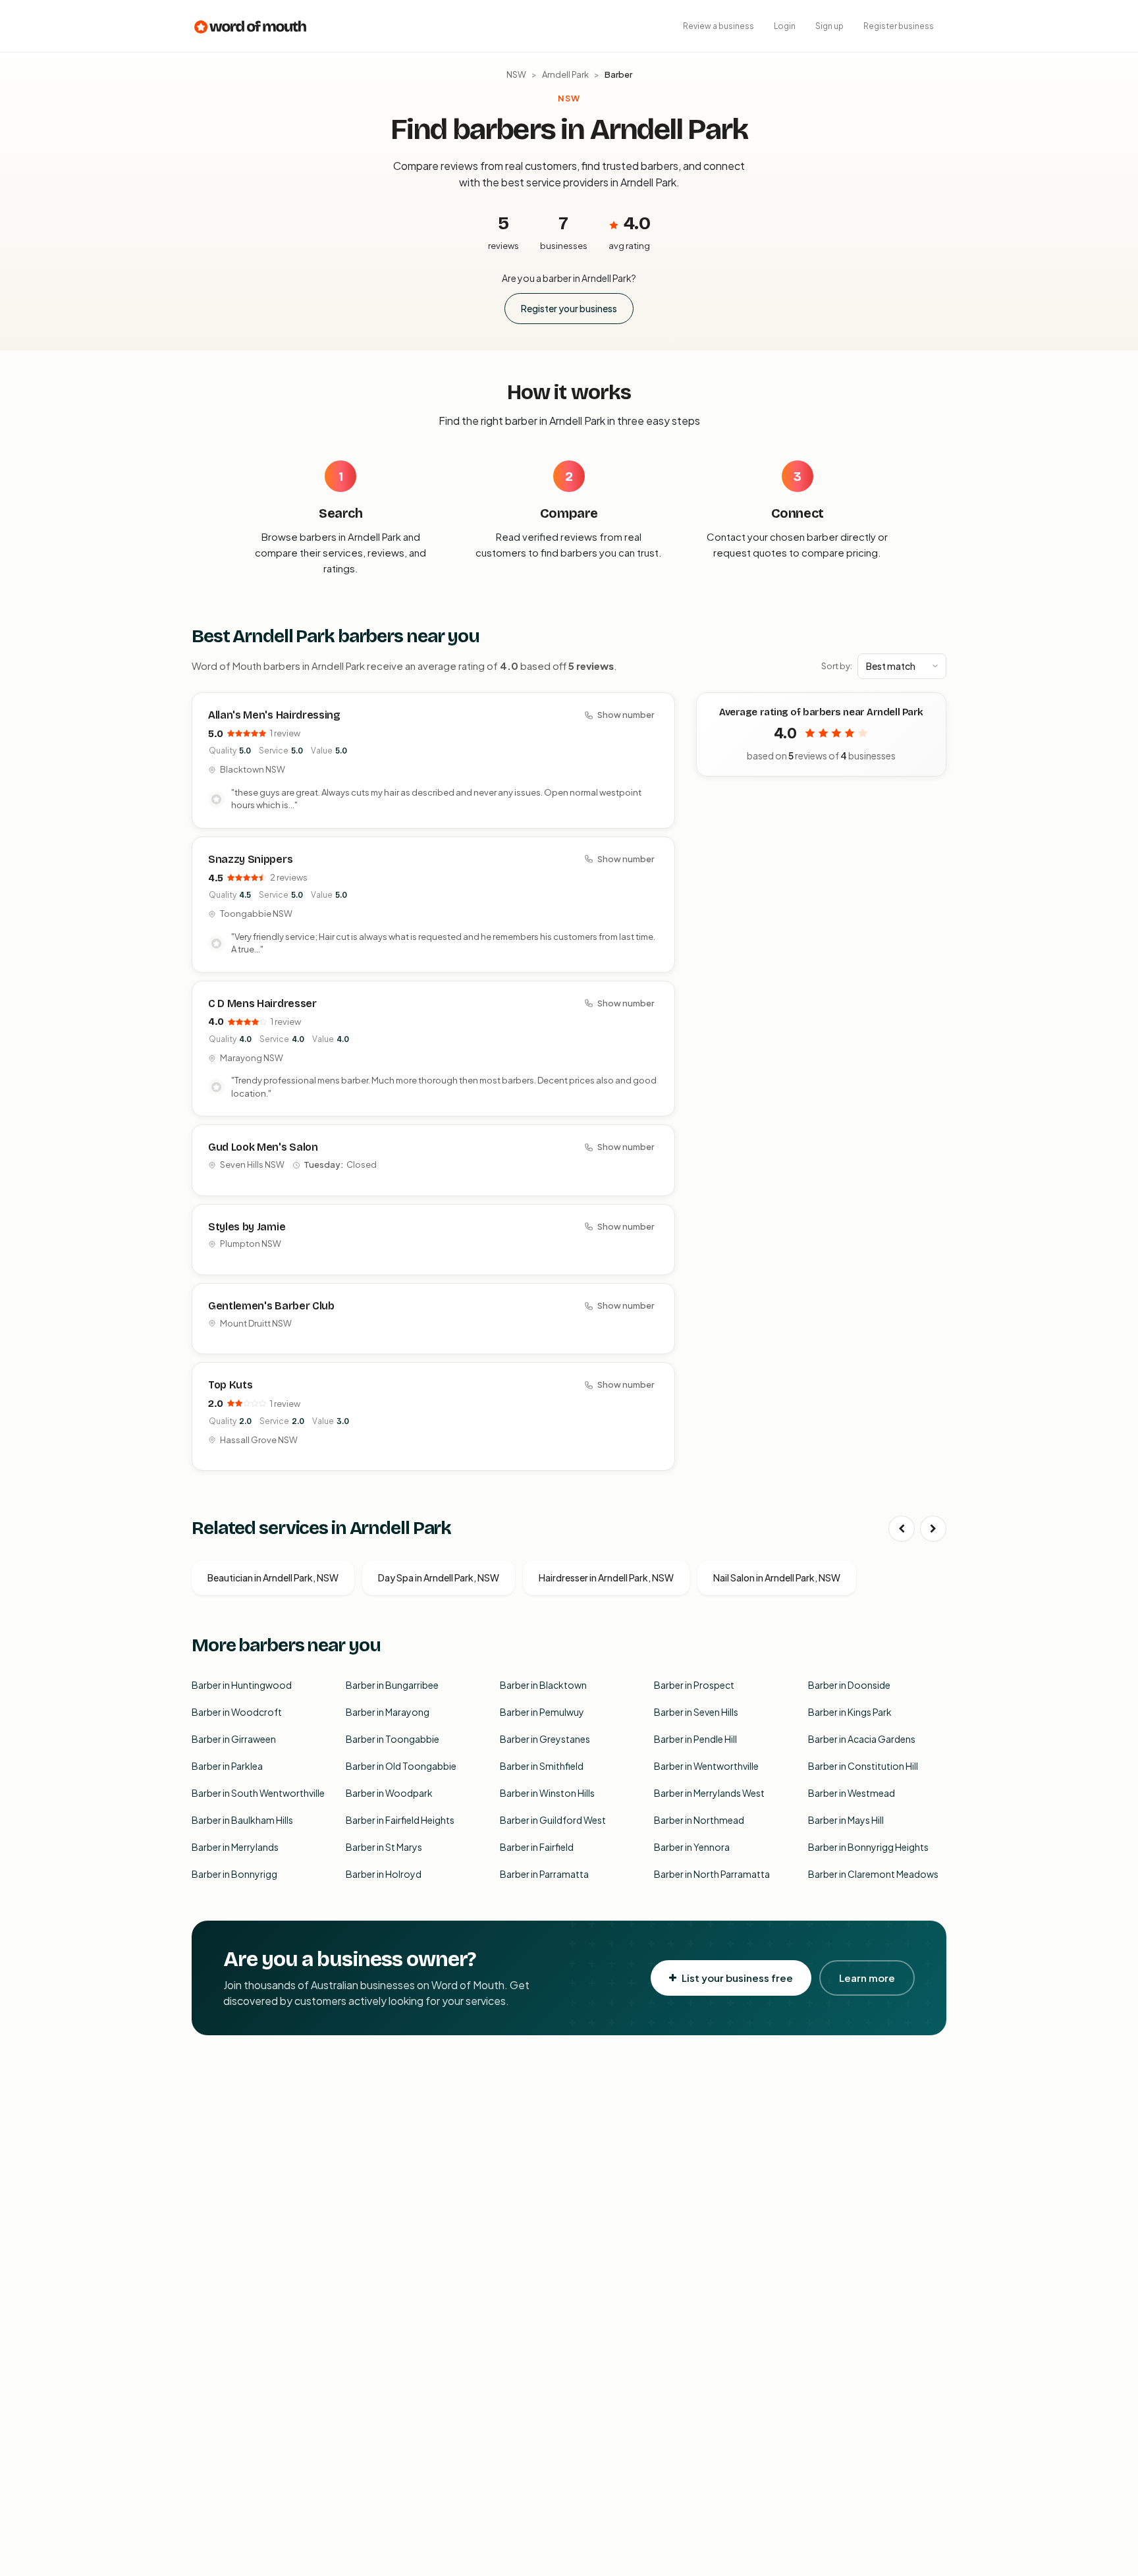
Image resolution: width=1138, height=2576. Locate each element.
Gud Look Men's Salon (263, 1147)
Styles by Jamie (247, 1227)
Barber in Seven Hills (696, 1712)
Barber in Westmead (852, 1793)
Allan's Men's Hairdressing (274, 715)
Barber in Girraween (234, 1739)
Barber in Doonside (849, 1685)
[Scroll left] (902, 1529)
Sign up (829, 26)
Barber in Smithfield (542, 1766)
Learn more (867, 1978)
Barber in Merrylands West (709, 1793)
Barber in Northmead (699, 1820)
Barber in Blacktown (543, 1685)
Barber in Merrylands (235, 1847)
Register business (899, 26)
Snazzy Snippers (250, 859)
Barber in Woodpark (389, 1793)
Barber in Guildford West (553, 1820)
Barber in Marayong (388, 1712)
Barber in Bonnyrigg (234, 1874)
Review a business (718, 26)
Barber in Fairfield (537, 1847)
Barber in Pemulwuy (542, 1712)
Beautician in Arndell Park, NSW (273, 1577)
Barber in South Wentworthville (258, 1793)
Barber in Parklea (227, 1766)
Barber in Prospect (694, 1685)
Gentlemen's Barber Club (271, 1306)
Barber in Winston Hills (547, 1793)
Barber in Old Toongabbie (401, 1766)
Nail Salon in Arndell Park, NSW (777, 1577)
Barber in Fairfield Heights (400, 1820)
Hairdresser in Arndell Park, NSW (606, 1577)
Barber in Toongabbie (393, 1739)
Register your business (569, 308)
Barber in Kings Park (850, 1712)
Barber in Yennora (692, 1847)
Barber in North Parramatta (712, 1874)
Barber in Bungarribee (392, 1685)
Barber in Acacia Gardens (862, 1739)
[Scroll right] (933, 1529)
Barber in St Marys (384, 1847)
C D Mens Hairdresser (262, 1003)
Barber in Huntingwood (242, 1685)
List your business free (737, 1978)
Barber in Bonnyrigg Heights (868, 1847)
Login (785, 26)
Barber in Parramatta (544, 1874)
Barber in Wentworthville (706, 1766)
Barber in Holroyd (384, 1874)
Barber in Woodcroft (237, 1712)
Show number (626, 715)
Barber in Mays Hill (846, 1820)
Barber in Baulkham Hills (242, 1820)
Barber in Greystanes (545, 1739)
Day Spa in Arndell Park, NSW (439, 1577)
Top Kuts (230, 1385)
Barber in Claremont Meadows (873, 1874)
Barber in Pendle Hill (695, 1739)
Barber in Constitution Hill (863, 1766)
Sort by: (837, 666)
